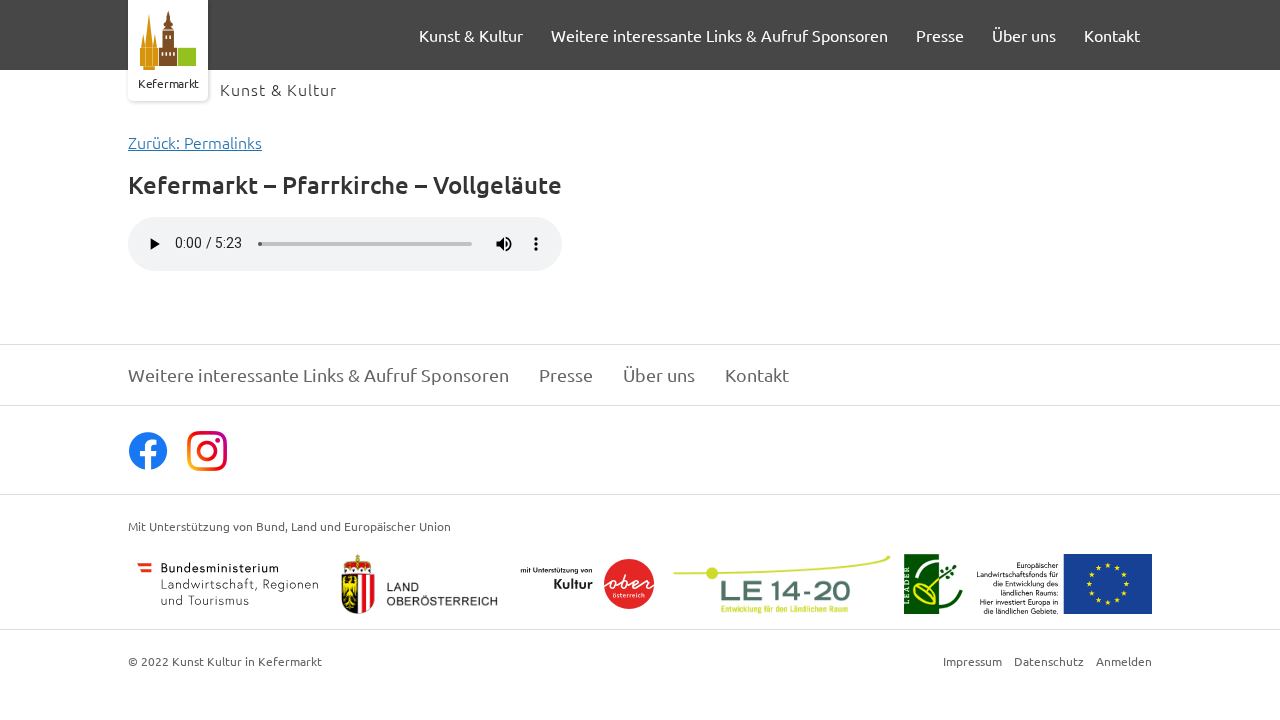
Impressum (972, 662)
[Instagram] (207, 464)
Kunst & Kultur (471, 35)
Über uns (1024, 35)
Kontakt (1112, 35)
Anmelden (1124, 662)
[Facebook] (148, 464)
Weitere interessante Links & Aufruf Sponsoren (719, 35)
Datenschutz (1049, 662)
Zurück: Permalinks (195, 142)
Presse (940, 35)
